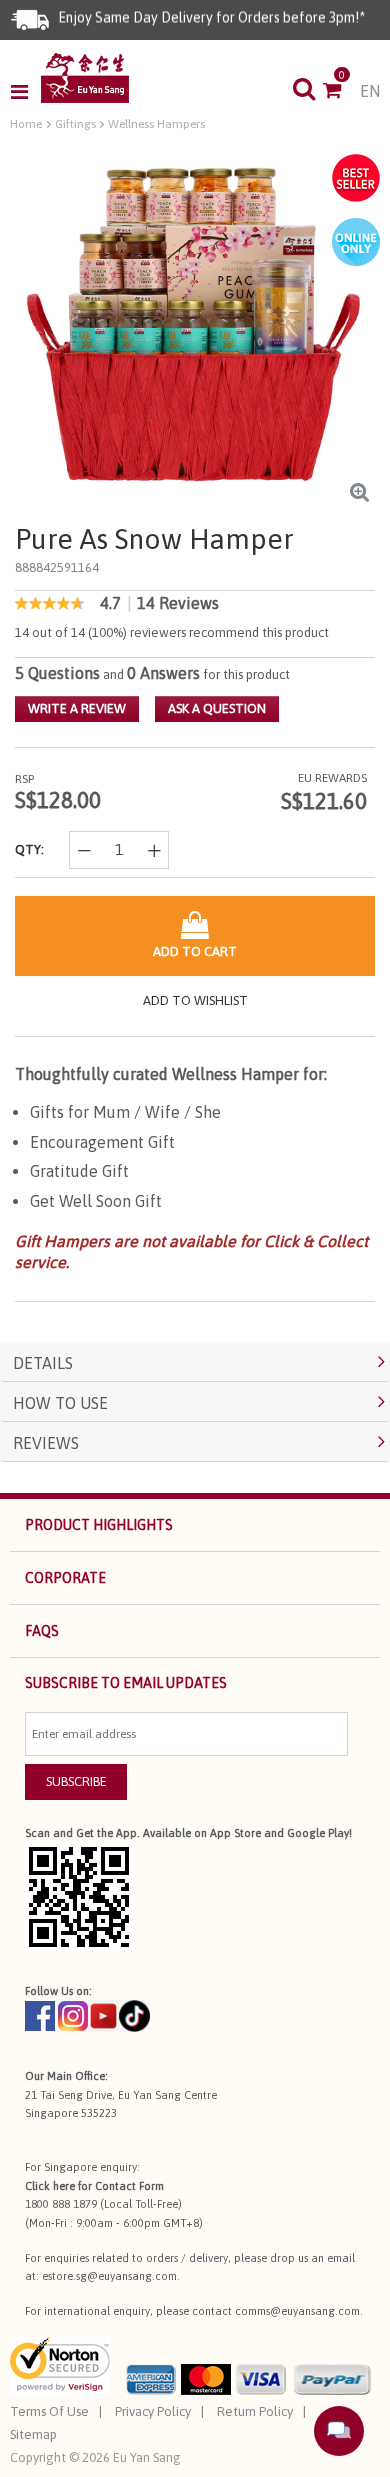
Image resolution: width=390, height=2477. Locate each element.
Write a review (77, 708)
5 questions (57, 673)
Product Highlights (99, 1525)
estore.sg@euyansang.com (109, 2276)
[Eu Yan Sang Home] (85, 78)
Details (43, 1363)
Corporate (65, 1578)
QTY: (29, 849)
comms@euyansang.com (297, 2311)
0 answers (163, 673)
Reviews (46, 1443)
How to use (60, 1403)
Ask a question (217, 708)
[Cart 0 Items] (341, 92)
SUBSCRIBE (76, 1781)
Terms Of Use (49, 2411)
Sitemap (33, 2434)
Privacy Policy (153, 2411)
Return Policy (255, 2411)
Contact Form (129, 2186)
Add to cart (195, 951)
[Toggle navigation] (25, 92)
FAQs (42, 1631)
